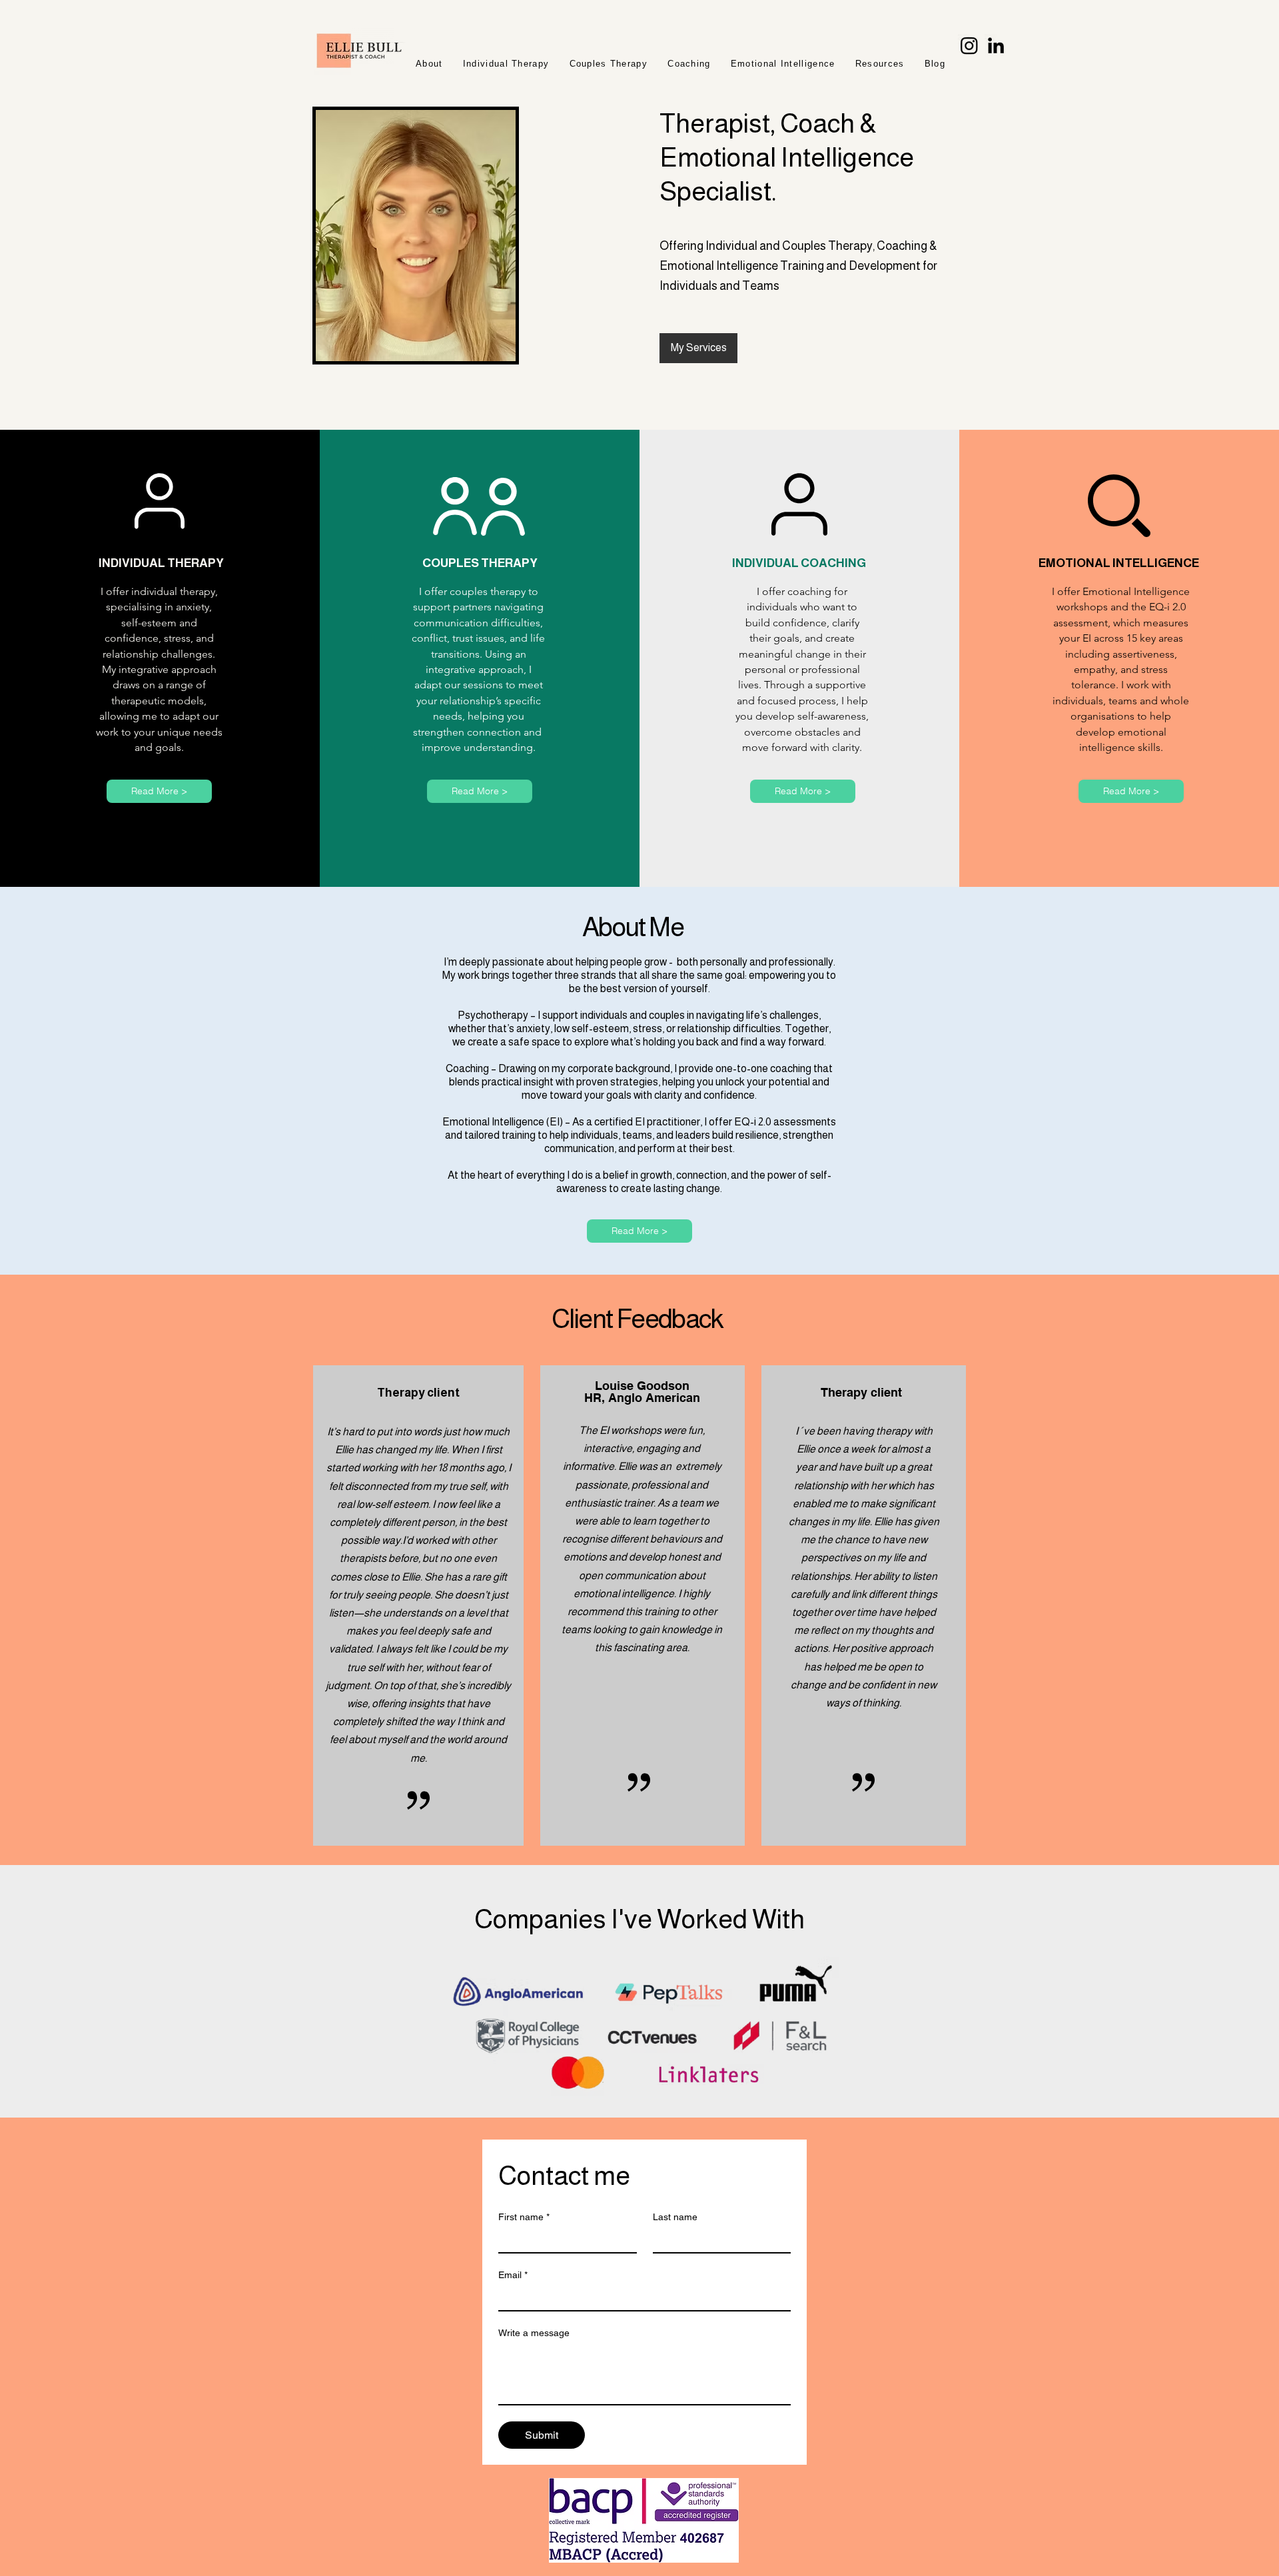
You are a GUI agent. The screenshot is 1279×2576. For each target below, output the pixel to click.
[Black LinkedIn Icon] (996, 45)
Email (513, 2275)
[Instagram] (969, 45)
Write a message (534, 2333)
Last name (675, 2217)
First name (524, 2217)
